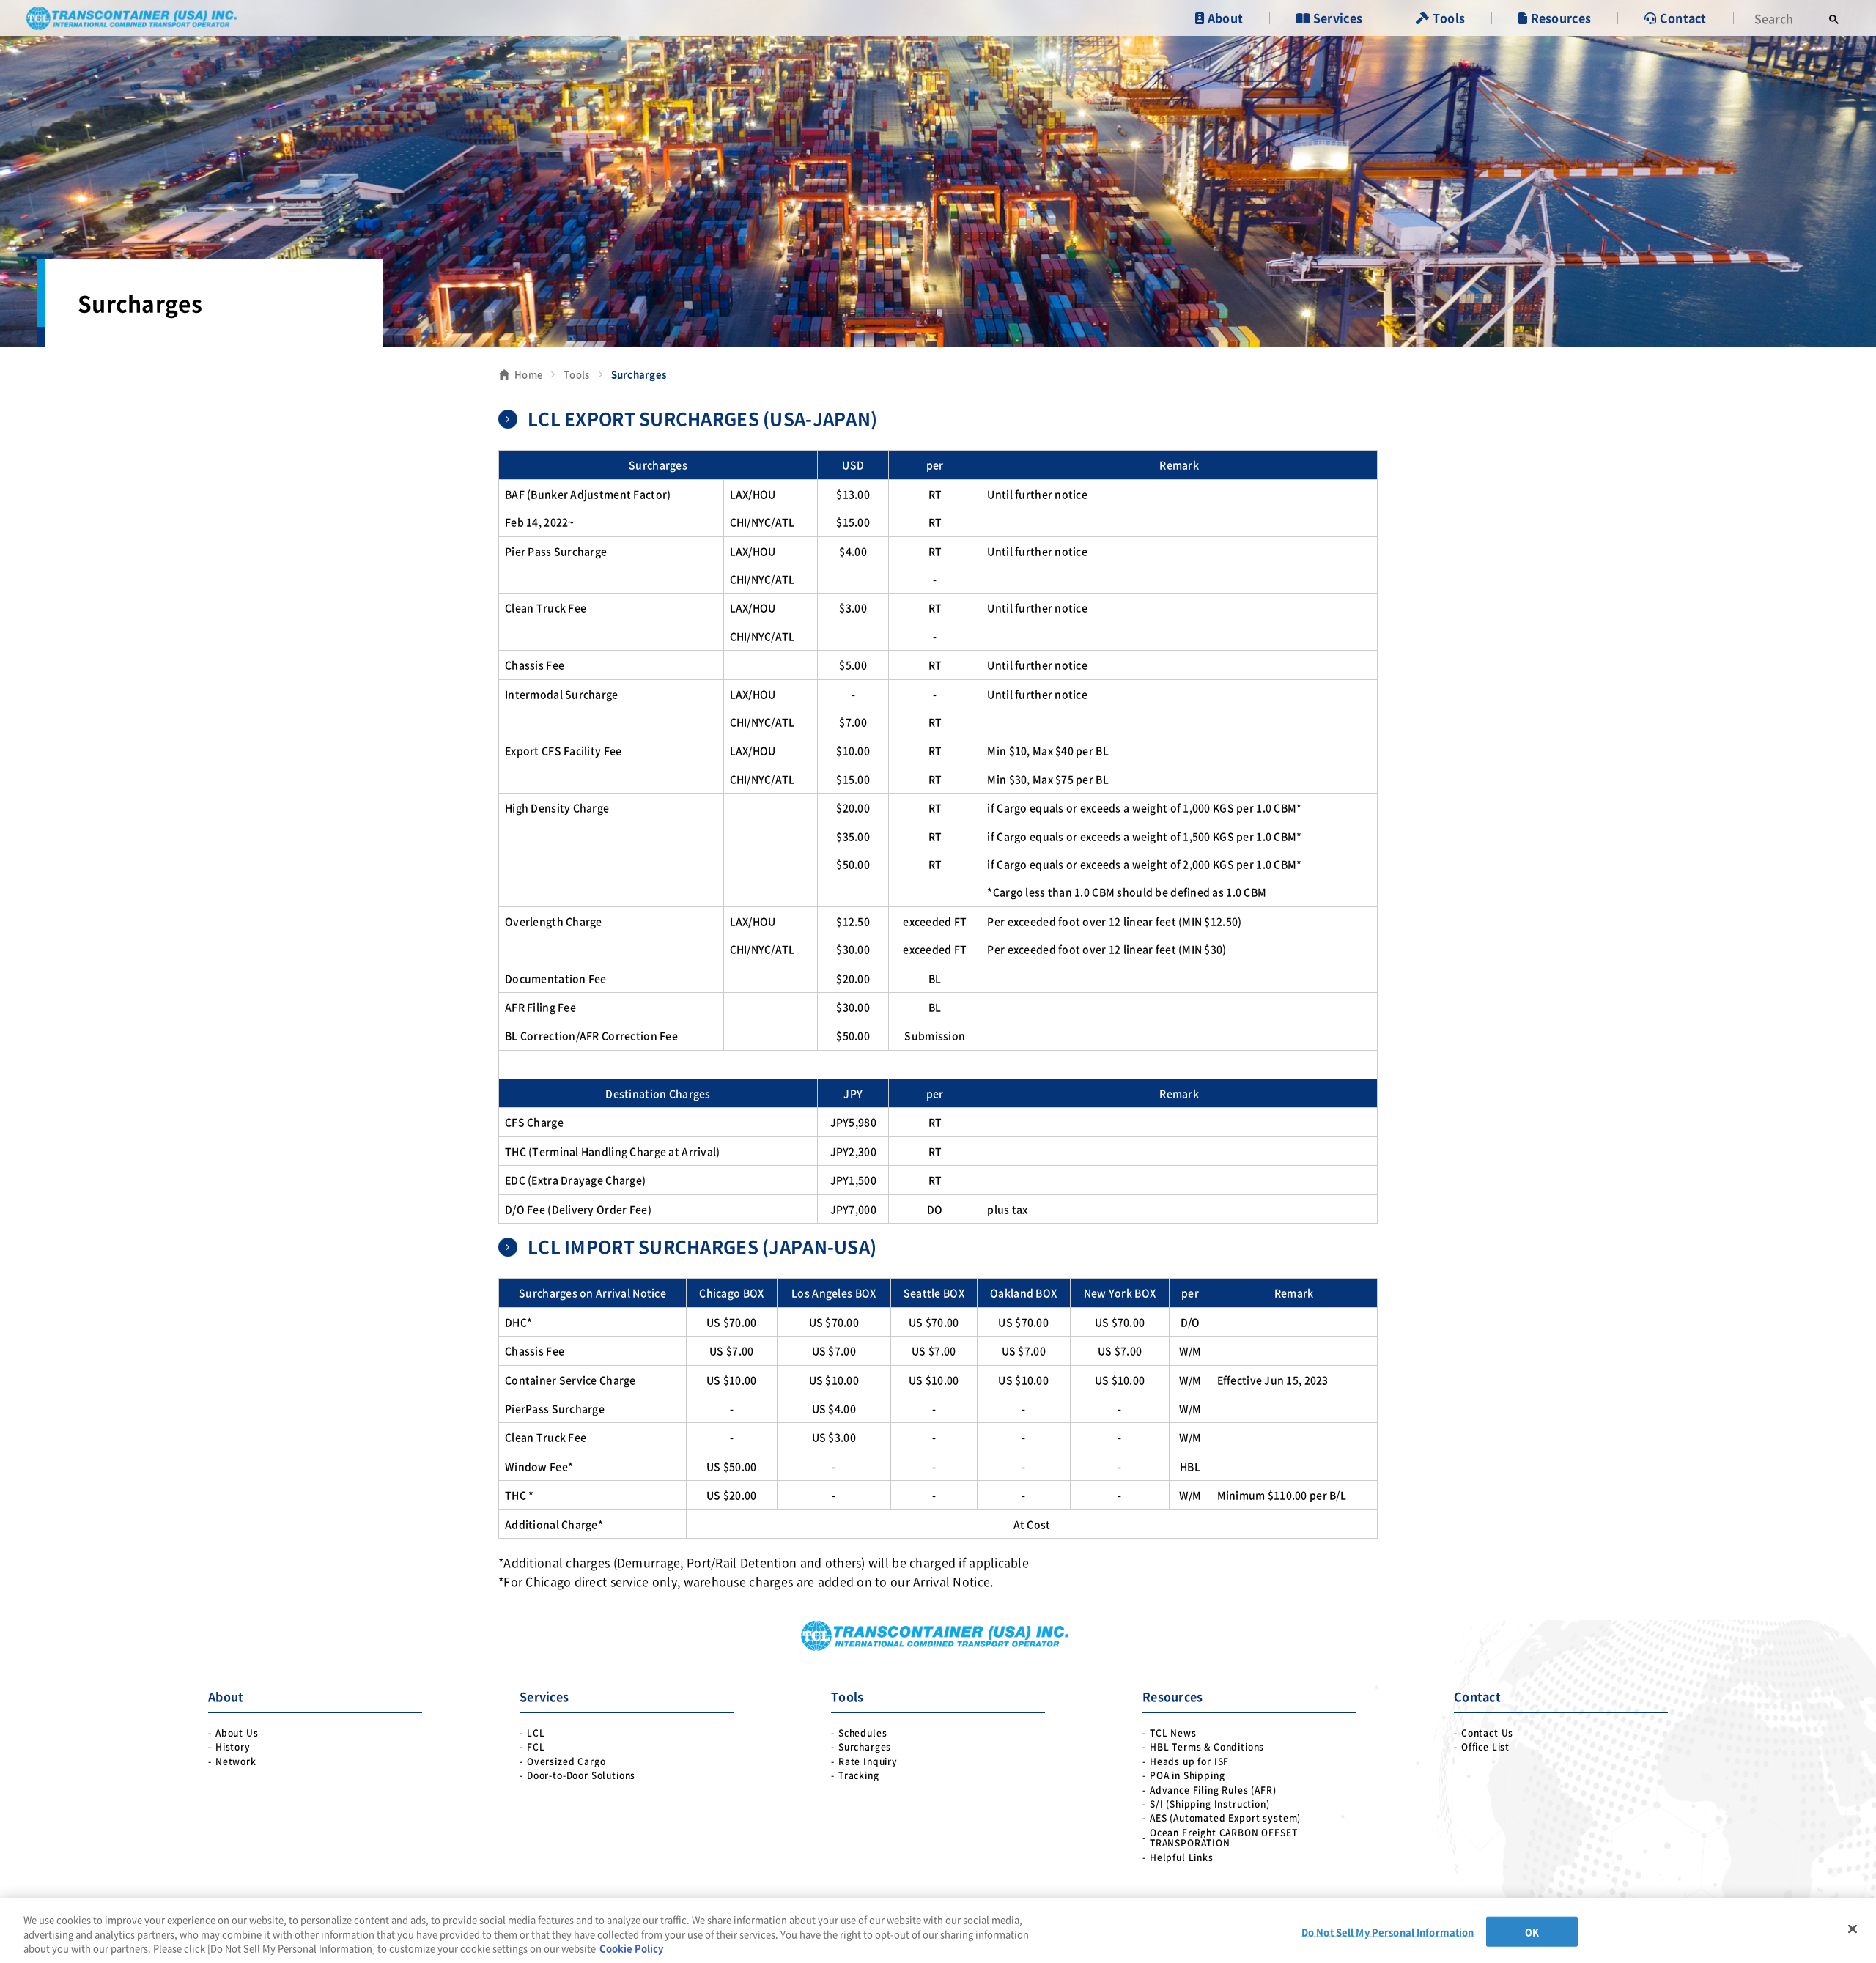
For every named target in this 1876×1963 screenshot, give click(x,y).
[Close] (1853, 1929)
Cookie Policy (631, 1948)
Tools (576, 374)
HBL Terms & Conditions (1207, 1747)
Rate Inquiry (868, 1761)
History (233, 1747)
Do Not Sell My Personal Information (1388, 1931)
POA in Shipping (1188, 1775)
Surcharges (865, 1747)
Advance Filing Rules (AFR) (1213, 1790)
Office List (1485, 1747)
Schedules (863, 1733)
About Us (237, 1733)
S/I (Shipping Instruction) (1210, 1804)
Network (236, 1761)
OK (1532, 1931)
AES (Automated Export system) (1225, 1818)
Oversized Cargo (566, 1761)
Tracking (859, 1775)
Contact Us (1487, 1733)
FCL (536, 1747)
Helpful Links (1182, 1857)
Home (528, 374)
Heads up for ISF (1189, 1761)
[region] (938, 1930)
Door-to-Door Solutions (581, 1775)
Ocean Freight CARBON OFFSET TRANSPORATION (1224, 1838)
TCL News (1173, 1733)
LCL (536, 1733)
